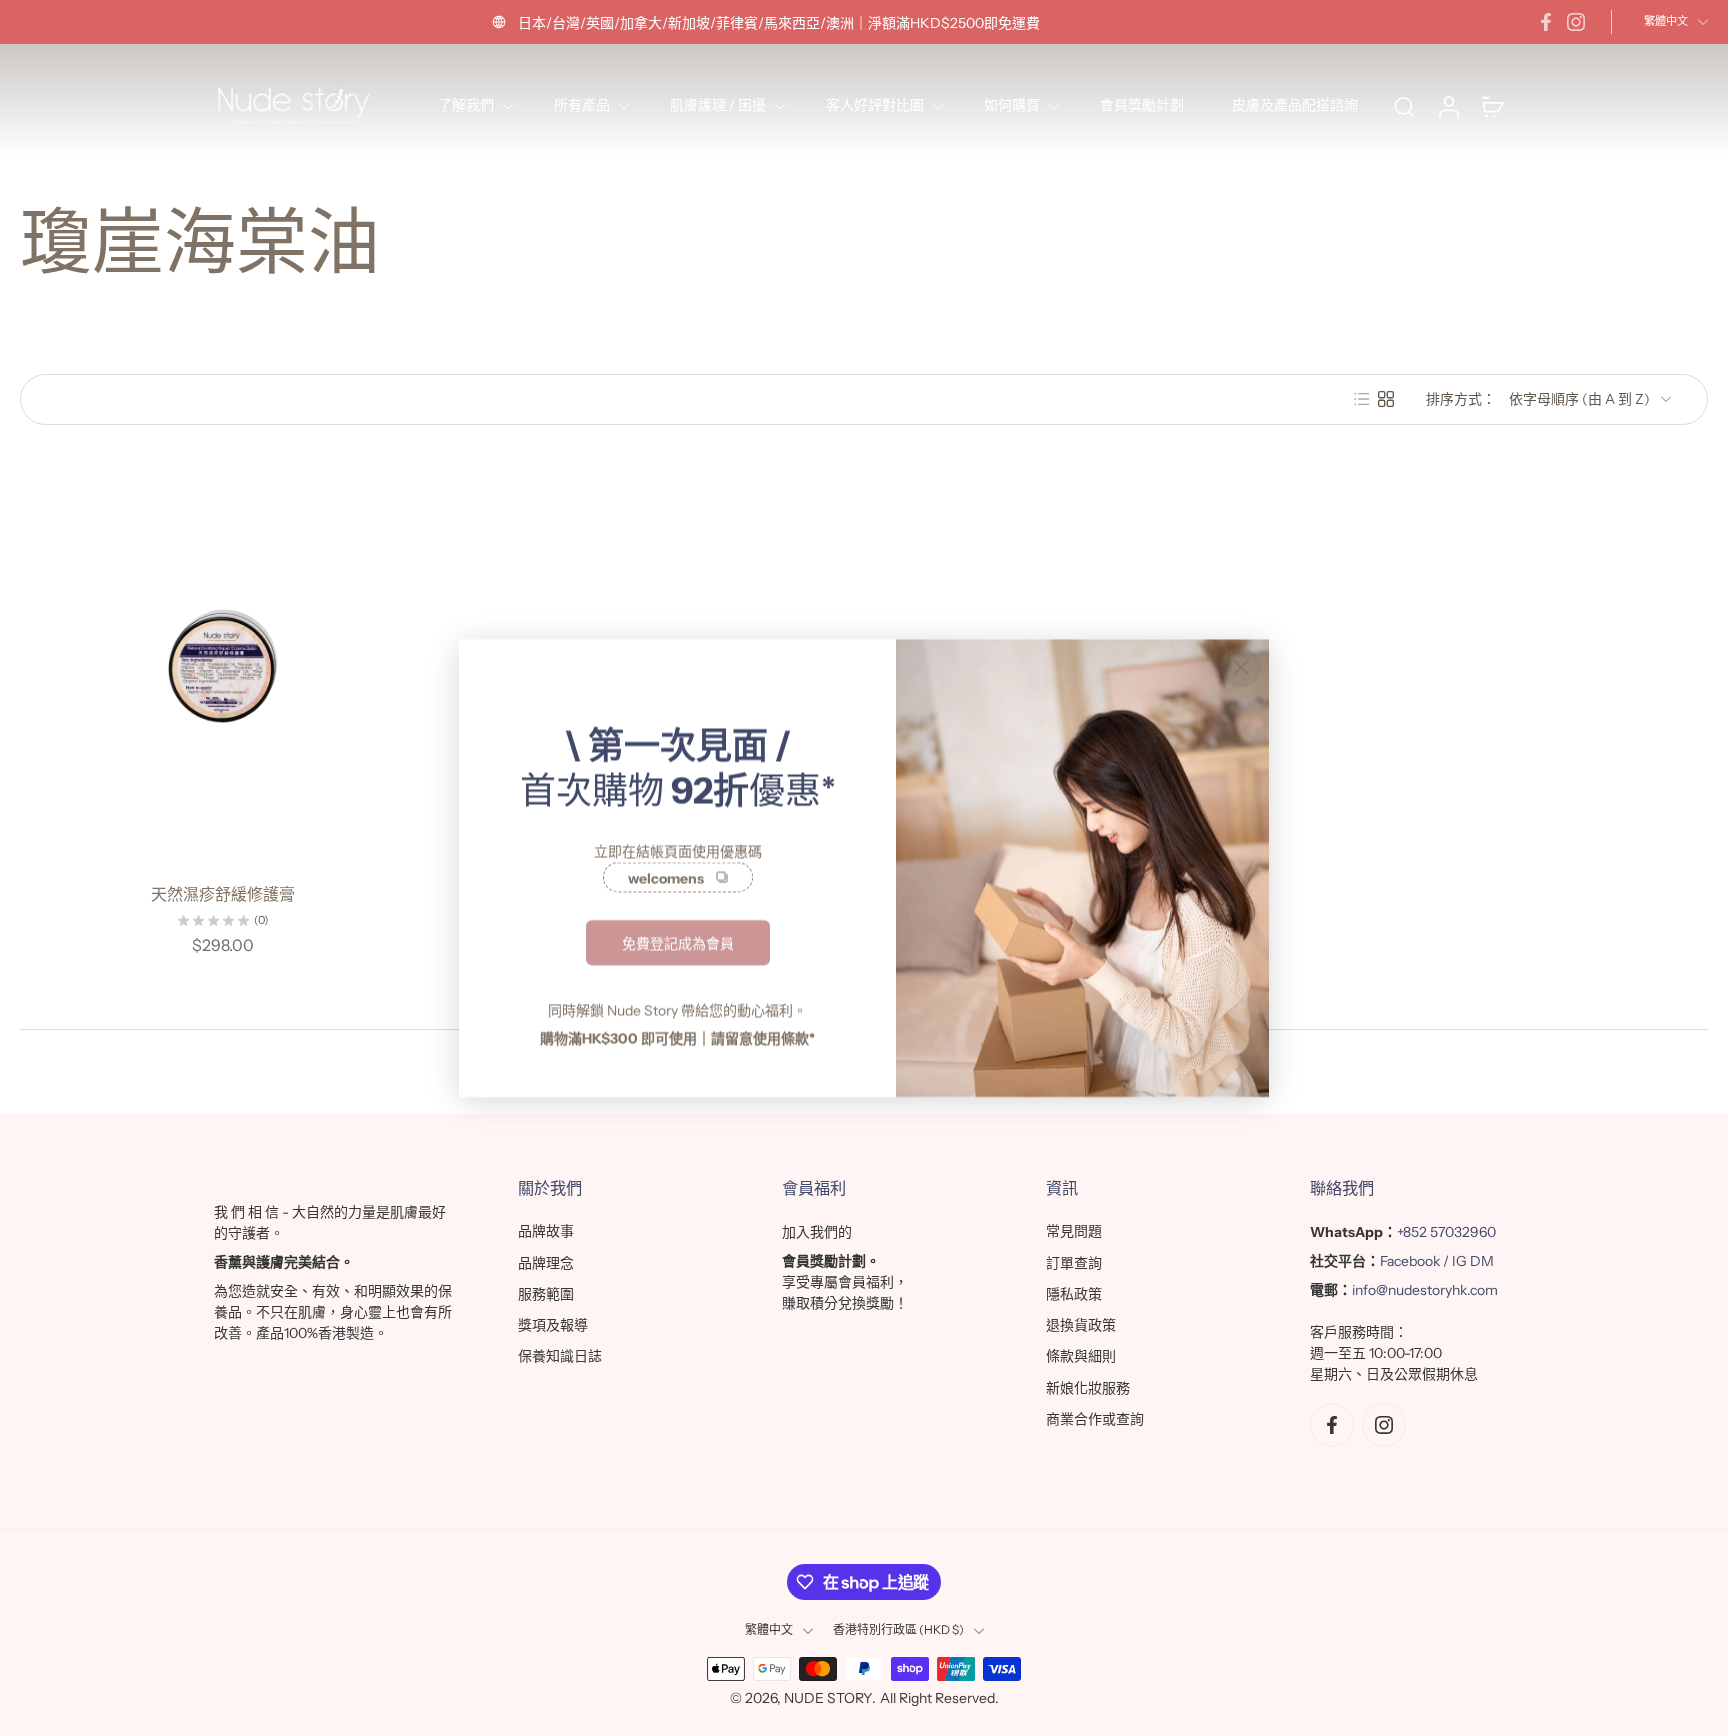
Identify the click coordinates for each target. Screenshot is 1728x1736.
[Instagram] (1576, 22)
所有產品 (582, 105)
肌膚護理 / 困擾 (718, 105)
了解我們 (466, 105)
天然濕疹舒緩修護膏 (223, 894)
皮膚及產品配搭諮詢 (1295, 105)
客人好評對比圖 (875, 105)
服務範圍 (546, 1294)
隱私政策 (1074, 1294)
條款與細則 (1081, 1356)
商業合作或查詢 (1095, 1419)
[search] (1404, 106)
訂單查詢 (1074, 1263)
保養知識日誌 (560, 1356)
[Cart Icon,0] (1492, 106)
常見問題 (1074, 1231)
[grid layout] (1386, 399)
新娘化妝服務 (1088, 1388)
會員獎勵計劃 (1142, 105)
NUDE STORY (828, 1698)
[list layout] (1362, 399)
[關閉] (1241, 667)
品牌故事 (546, 1231)
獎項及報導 (553, 1325)
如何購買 (1012, 105)
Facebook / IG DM (1437, 1261)
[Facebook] (1546, 22)
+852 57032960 (1446, 1232)
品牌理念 (546, 1263)
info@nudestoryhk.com (1425, 1290)
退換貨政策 (1081, 1325)
